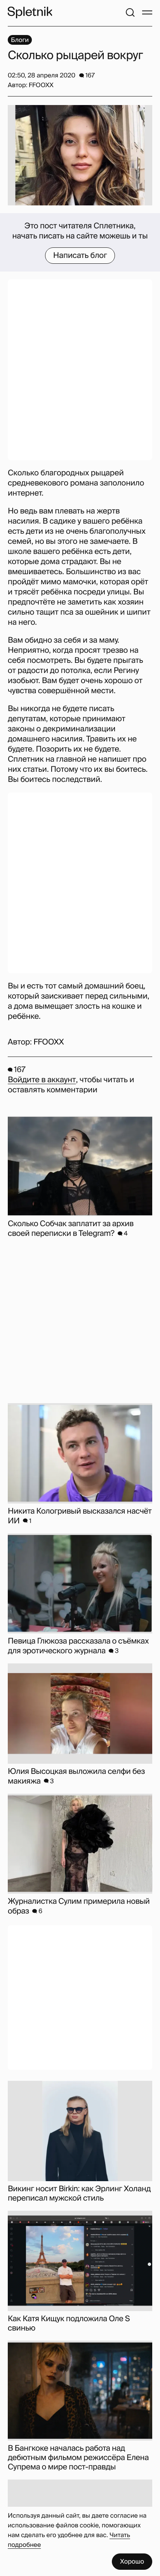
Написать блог (80, 256)
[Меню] (147, 12)
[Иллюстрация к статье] (80, 155)
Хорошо (132, 2561)
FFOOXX (49, 1042)
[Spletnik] (30, 12)
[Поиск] (130, 12)
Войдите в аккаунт (42, 1080)
